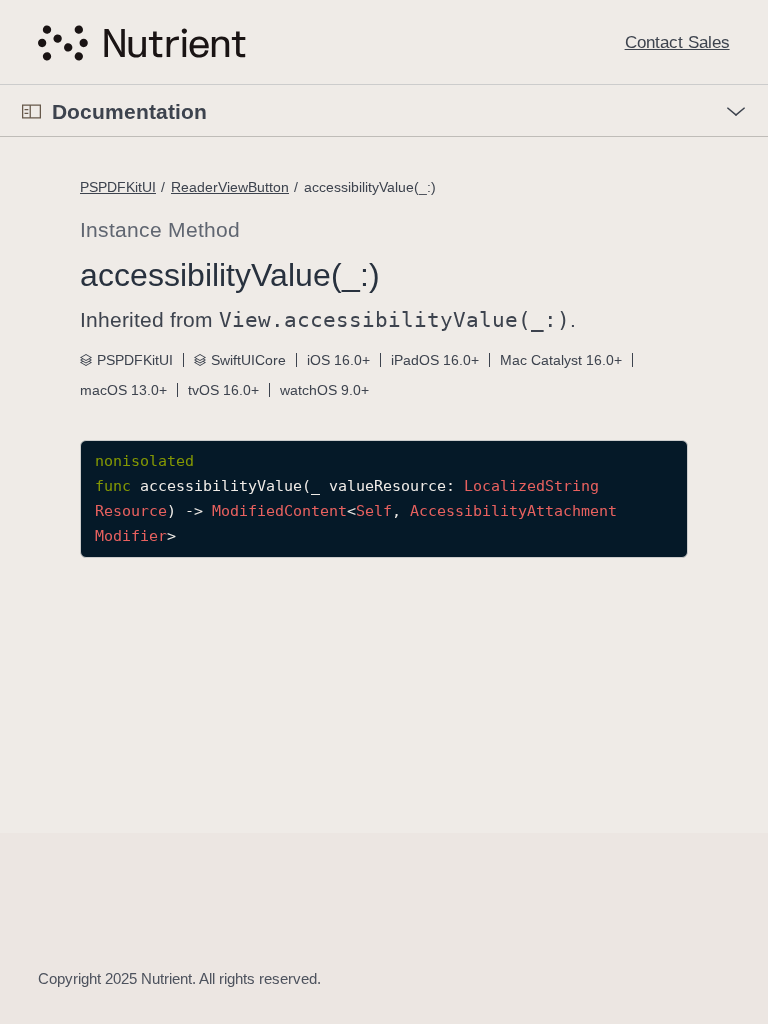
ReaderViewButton (230, 187)
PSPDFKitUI (118, 187)
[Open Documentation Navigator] (31, 111)
